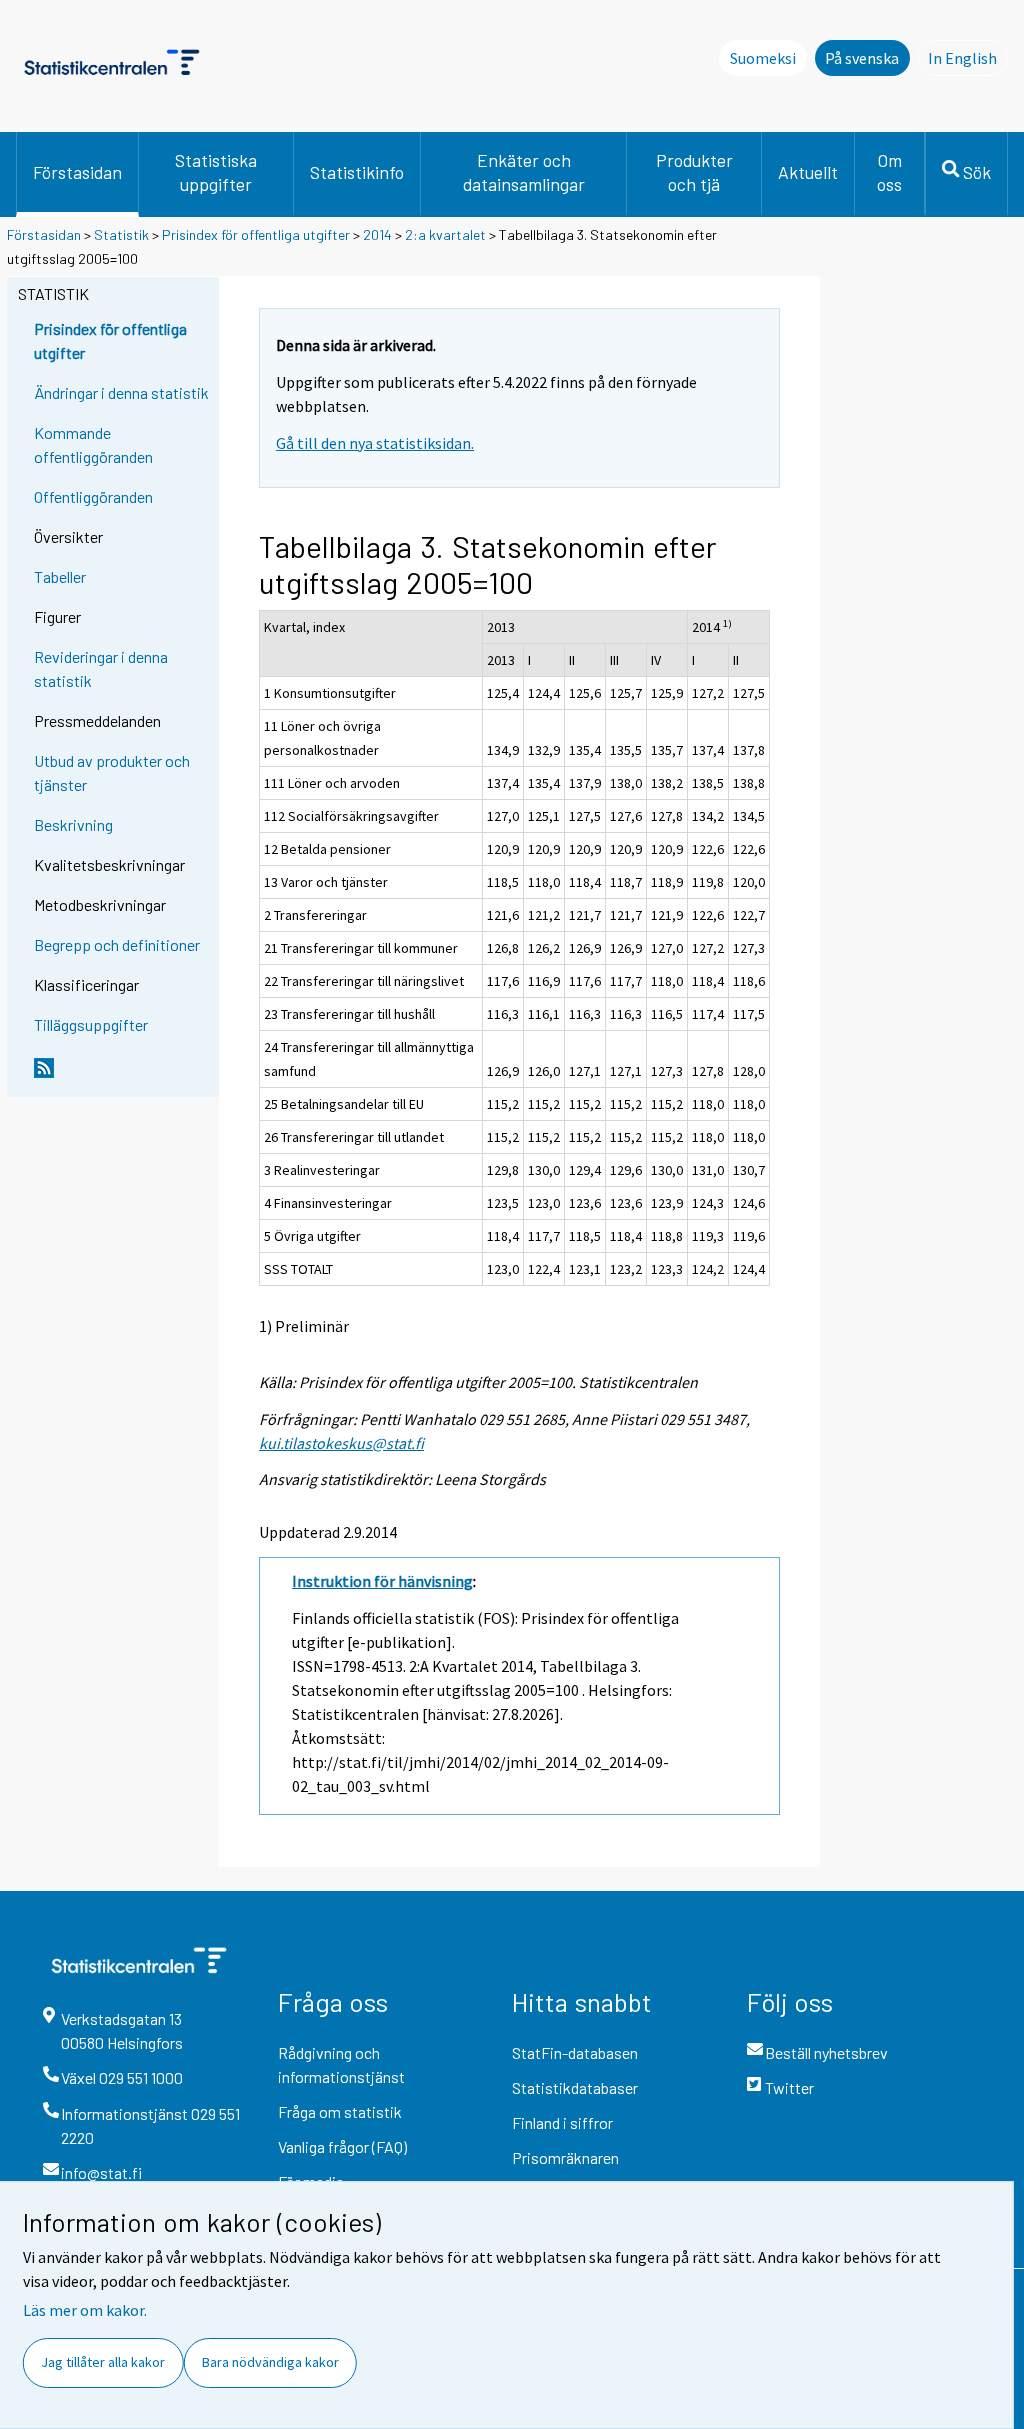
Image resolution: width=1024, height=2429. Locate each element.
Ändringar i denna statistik (121, 392)
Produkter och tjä (694, 172)
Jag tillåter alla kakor (103, 2362)
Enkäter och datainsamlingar (524, 172)
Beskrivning (73, 824)
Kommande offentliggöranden (93, 444)
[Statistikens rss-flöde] (122, 1076)
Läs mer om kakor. (85, 2310)
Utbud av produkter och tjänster (112, 772)
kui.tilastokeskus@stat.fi (341, 1443)
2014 (377, 234)
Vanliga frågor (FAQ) (342, 2146)
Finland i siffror (562, 2122)
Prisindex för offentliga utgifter (256, 234)
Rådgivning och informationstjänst (341, 2064)
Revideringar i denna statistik (101, 668)
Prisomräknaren (565, 2157)
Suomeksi (763, 58)
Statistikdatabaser (575, 2087)
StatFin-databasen (575, 2052)
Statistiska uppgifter (216, 172)
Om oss (889, 172)
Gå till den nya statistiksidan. (375, 443)
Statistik (121, 234)
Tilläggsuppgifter (91, 1024)
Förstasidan (77, 172)
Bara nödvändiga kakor (270, 2362)
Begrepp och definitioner (117, 944)
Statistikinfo (357, 172)
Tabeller (60, 576)
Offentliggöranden (93, 496)
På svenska (862, 58)
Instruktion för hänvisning (382, 1581)
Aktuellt (808, 172)
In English (968, 58)
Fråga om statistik (340, 2111)
